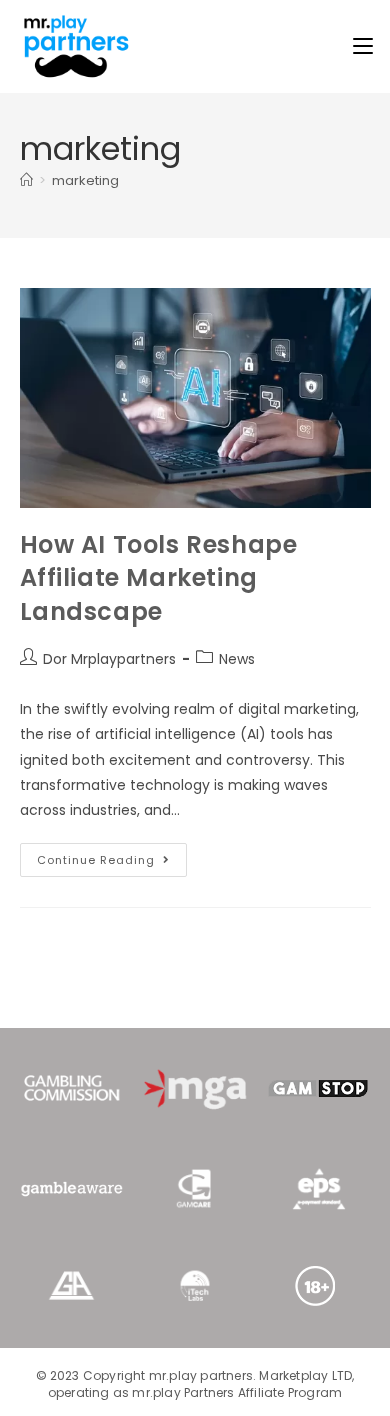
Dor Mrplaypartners (109, 659)
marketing (85, 180)
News (237, 659)
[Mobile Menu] (363, 46)
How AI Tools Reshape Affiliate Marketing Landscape (159, 578)
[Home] (26, 180)
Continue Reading (112, 855)
